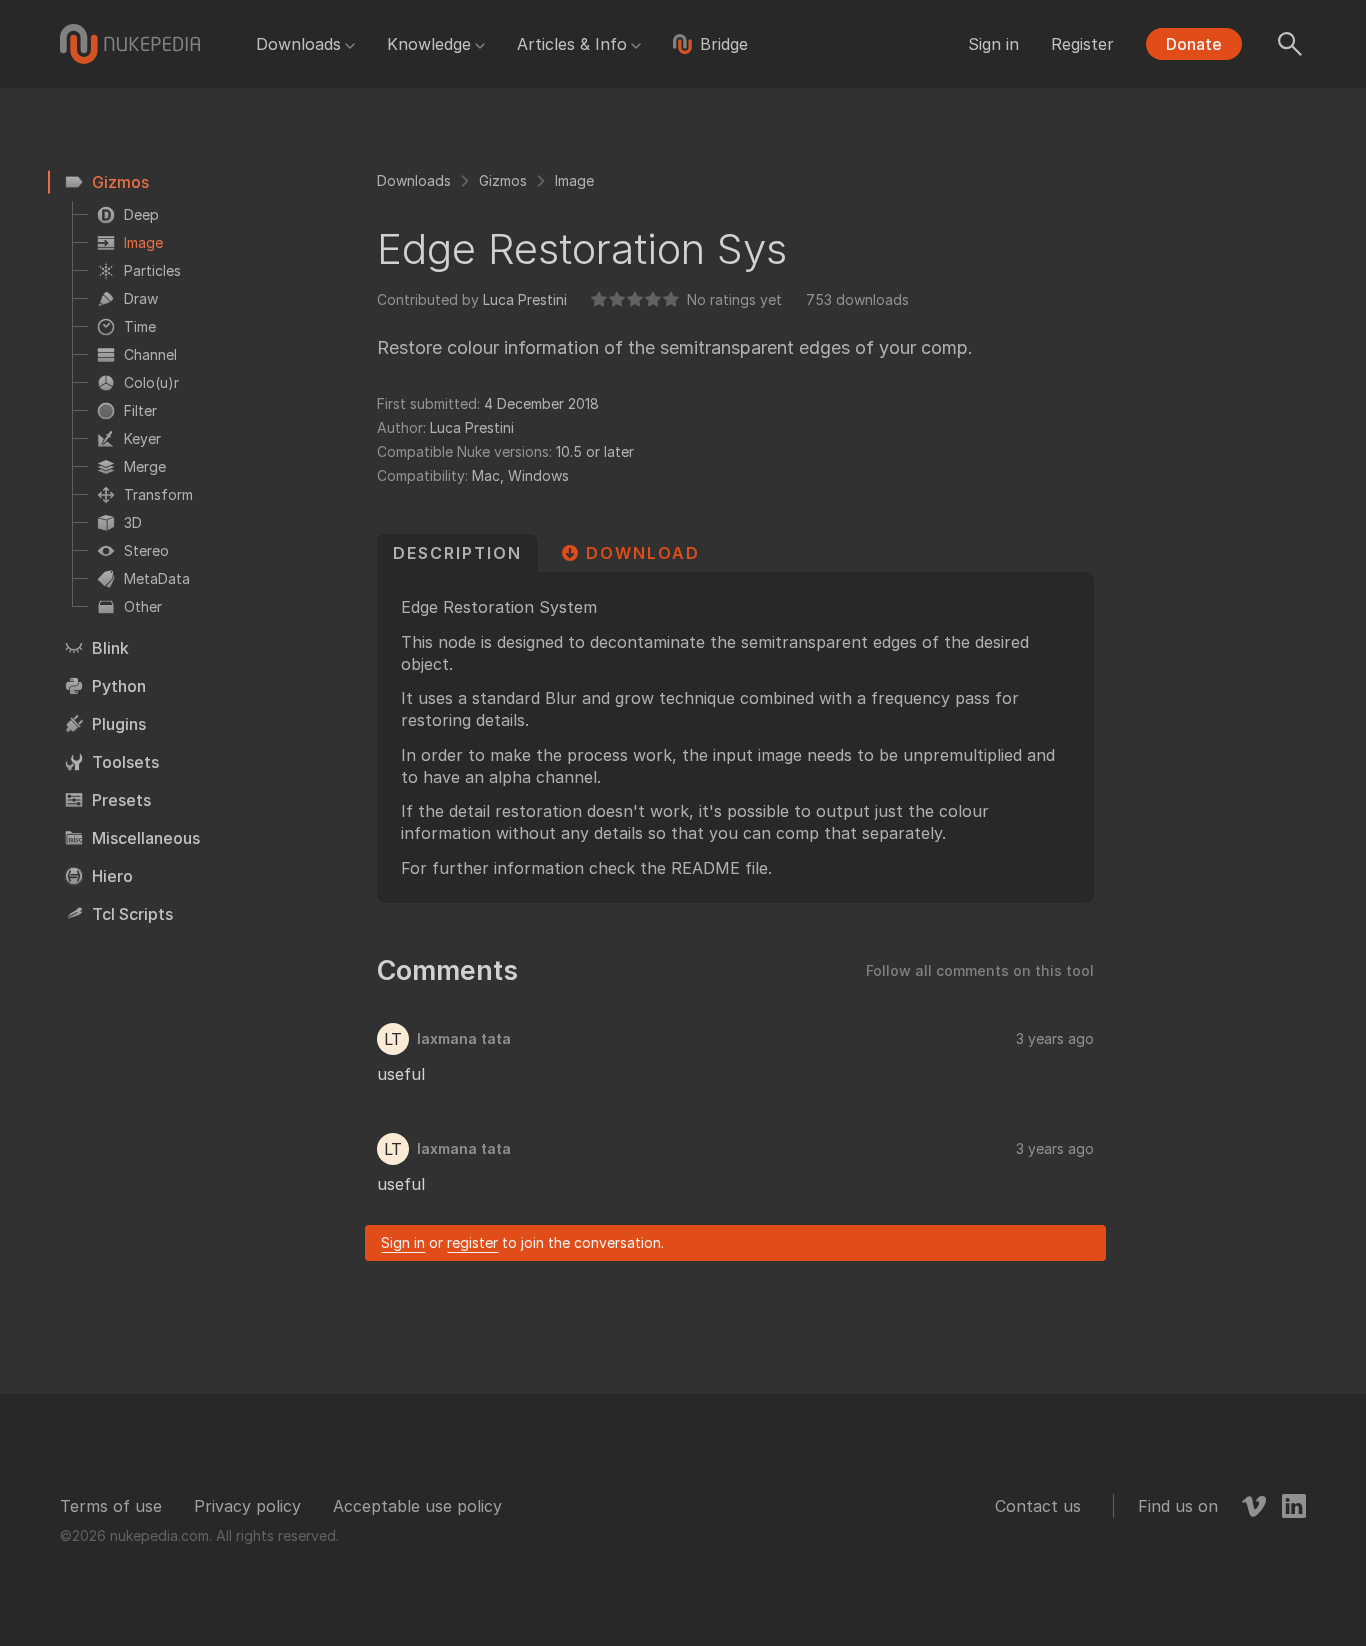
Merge (145, 466)
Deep (141, 214)
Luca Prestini (525, 299)
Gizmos (120, 182)
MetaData (157, 578)
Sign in (993, 44)
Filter (140, 410)
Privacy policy (247, 1506)
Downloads (298, 44)
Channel (150, 354)
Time (140, 326)
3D (133, 522)
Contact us (1038, 1506)
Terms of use (111, 1506)
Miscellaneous (146, 838)
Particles (152, 270)
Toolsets (125, 762)
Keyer (142, 438)
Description (457, 553)
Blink (110, 648)
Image (143, 242)
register (472, 1242)
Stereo (146, 550)
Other (143, 606)
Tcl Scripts (132, 914)
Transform (158, 494)
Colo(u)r (151, 382)
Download (643, 553)
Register (1082, 44)
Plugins (119, 724)
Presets (121, 800)
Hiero (112, 876)
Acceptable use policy (417, 1506)
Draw (141, 298)
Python (119, 686)
